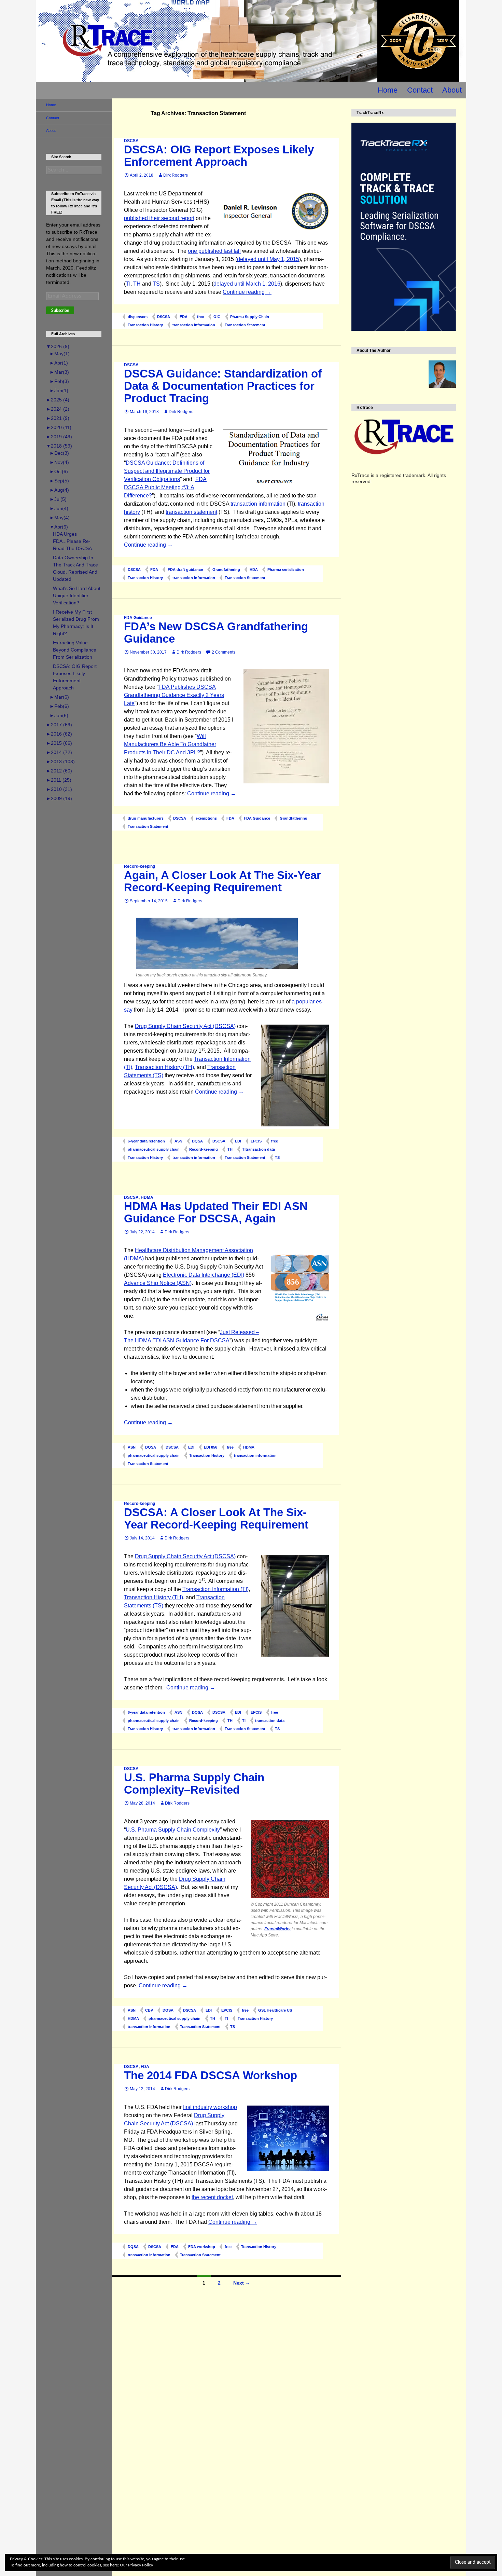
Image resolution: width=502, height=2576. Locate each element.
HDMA (147, 1197)
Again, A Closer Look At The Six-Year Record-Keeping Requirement (222, 881)
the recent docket (212, 2197)
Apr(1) (59, 363)
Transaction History (145, 325)
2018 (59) (59, 446)
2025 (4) (58, 400)
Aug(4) (59, 490)
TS (156, 284)
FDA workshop (202, 2247)
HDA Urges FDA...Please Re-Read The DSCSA (72, 541)
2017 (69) (59, 725)
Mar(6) (59, 697)
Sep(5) (59, 481)
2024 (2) (58, 409)
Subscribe (60, 311)
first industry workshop (210, 2107)
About (452, 90)
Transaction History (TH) (164, 1067)
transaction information (194, 325)
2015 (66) (59, 743)
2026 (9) (58, 346)
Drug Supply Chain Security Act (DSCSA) (185, 1026)
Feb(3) (59, 381)
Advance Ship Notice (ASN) (158, 1283)
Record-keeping (140, 866)
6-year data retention (146, 1141)
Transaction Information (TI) (215, 1589)
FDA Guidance (138, 618)
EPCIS (256, 1141)
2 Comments (224, 652)
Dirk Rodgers (176, 175)
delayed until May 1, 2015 (268, 259)
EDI (238, 1141)
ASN (178, 1141)
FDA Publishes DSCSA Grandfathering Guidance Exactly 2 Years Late (174, 695)
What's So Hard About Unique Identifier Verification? (77, 595)
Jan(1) (59, 390)
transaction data (270, 1721)
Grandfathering (226, 570)
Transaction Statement (245, 325)
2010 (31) (59, 789)
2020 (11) (59, 427)
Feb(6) (59, 706)
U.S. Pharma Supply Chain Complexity (173, 1830)
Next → (242, 2283)
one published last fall (214, 251)
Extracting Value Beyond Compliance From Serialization (75, 650)
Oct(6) (59, 471)
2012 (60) (59, 771)
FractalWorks (277, 1929)
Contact (420, 90)
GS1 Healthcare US (275, 2010)
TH (137, 284)
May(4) (60, 518)
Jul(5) (58, 499)
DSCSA (131, 141)
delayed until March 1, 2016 (247, 284)
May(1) (60, 354)
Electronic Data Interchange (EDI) (204, 1275)
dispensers (138, 317)
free (200, 317)
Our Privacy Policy (136, 2565)
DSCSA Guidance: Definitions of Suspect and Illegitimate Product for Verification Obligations (167, 471)
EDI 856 (211, 1447)
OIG (217, 317)
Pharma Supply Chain (250, 317)
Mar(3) (59, 372)
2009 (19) (59, 798)
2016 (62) (59, 734)
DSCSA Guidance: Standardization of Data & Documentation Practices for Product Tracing (223, 386)
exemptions (206, 818)
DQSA (197, 1141)
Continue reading (247, 292)
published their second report (159, 218)
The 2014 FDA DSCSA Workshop (211, 2075)
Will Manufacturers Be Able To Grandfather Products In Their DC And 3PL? (170, 744)
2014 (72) (59, 752)
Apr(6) (59, 527)
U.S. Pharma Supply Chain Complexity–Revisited (194, 1784)
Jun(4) (59, 508)
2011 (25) (59, 780)
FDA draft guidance (185, 570)
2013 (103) (60, 762)
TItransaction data (259, 1149)
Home (388, 90)
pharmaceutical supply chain (154, 1149)
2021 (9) (58, 418)
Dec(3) (59, 453)
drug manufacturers (146, 818)
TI (128, 284)
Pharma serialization (286, 570)
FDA (184, 317)
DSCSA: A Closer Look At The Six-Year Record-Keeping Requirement (216, 1518)
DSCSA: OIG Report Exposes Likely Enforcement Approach (219, 156)
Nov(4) (59, 462)
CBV (149, 2010)
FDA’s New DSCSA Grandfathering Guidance (216, 633)
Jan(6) (59, 715)
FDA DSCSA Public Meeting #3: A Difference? (165, 487)
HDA (254, 570)
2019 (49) (59, 437)
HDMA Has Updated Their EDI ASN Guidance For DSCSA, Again (216, 1212)
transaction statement (191, 512)
